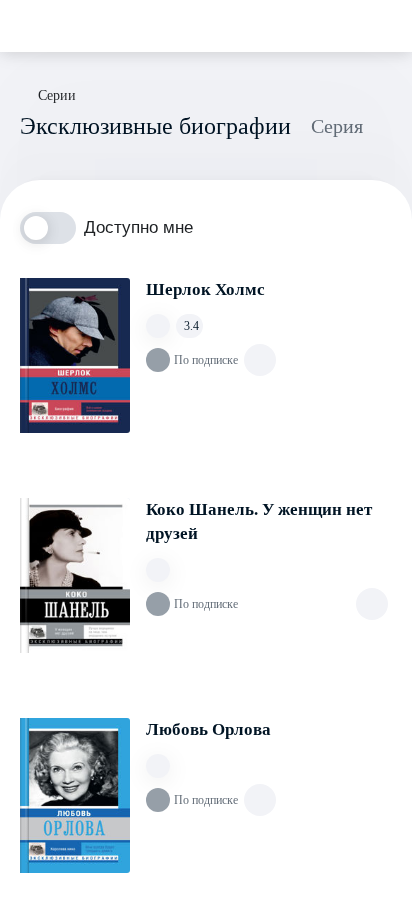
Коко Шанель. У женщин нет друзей (259, 521)
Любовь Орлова (208, 729)
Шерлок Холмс (205, 289)
